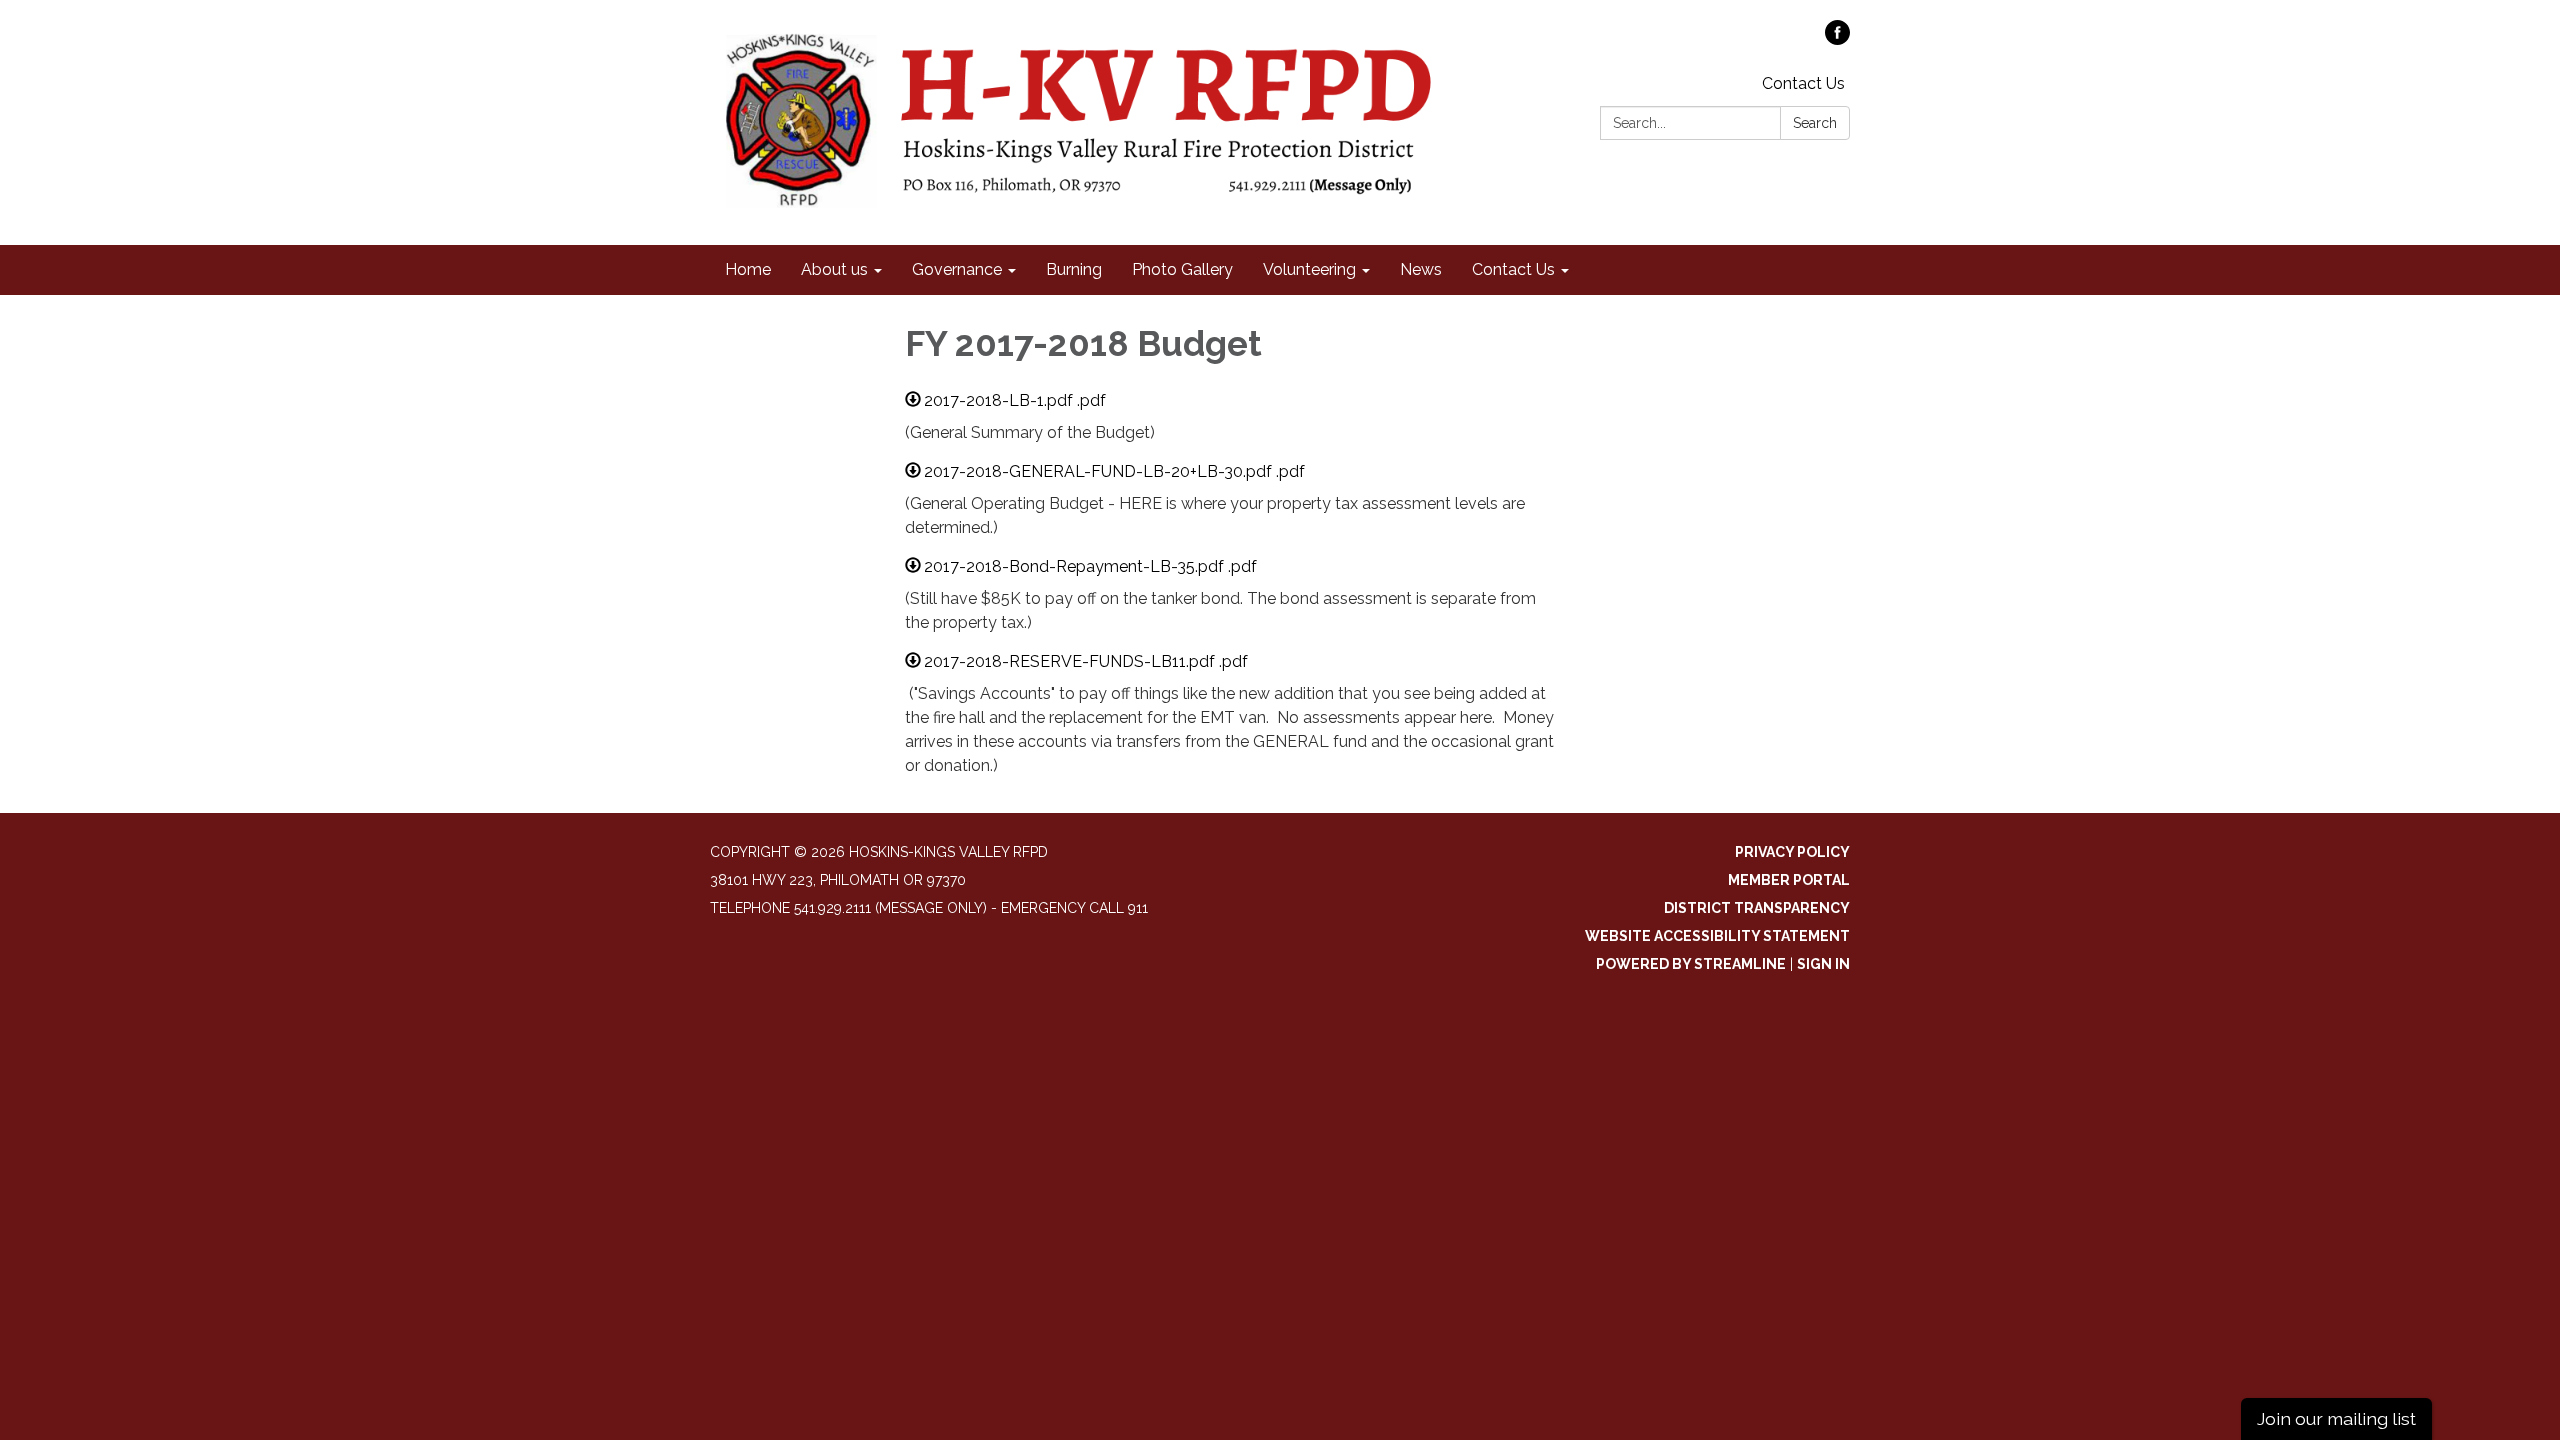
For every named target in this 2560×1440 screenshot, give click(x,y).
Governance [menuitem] (957, 269)
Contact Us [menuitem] (1513, 269)
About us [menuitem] (834, 269)
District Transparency (1757, 908)
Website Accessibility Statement (1717, 936)
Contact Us (1803, 83)
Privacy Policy (1792, 852)
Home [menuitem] (748, 269)
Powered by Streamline (1691, 964)
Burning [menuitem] (1074, 269)
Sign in (1823, 964)
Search (1815, 123)
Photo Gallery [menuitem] (1182, 269)
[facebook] (1837, 39)
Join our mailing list (2336, 1418)
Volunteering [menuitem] (1309, 269)
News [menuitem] (1421, 269)
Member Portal (1789, 880)
